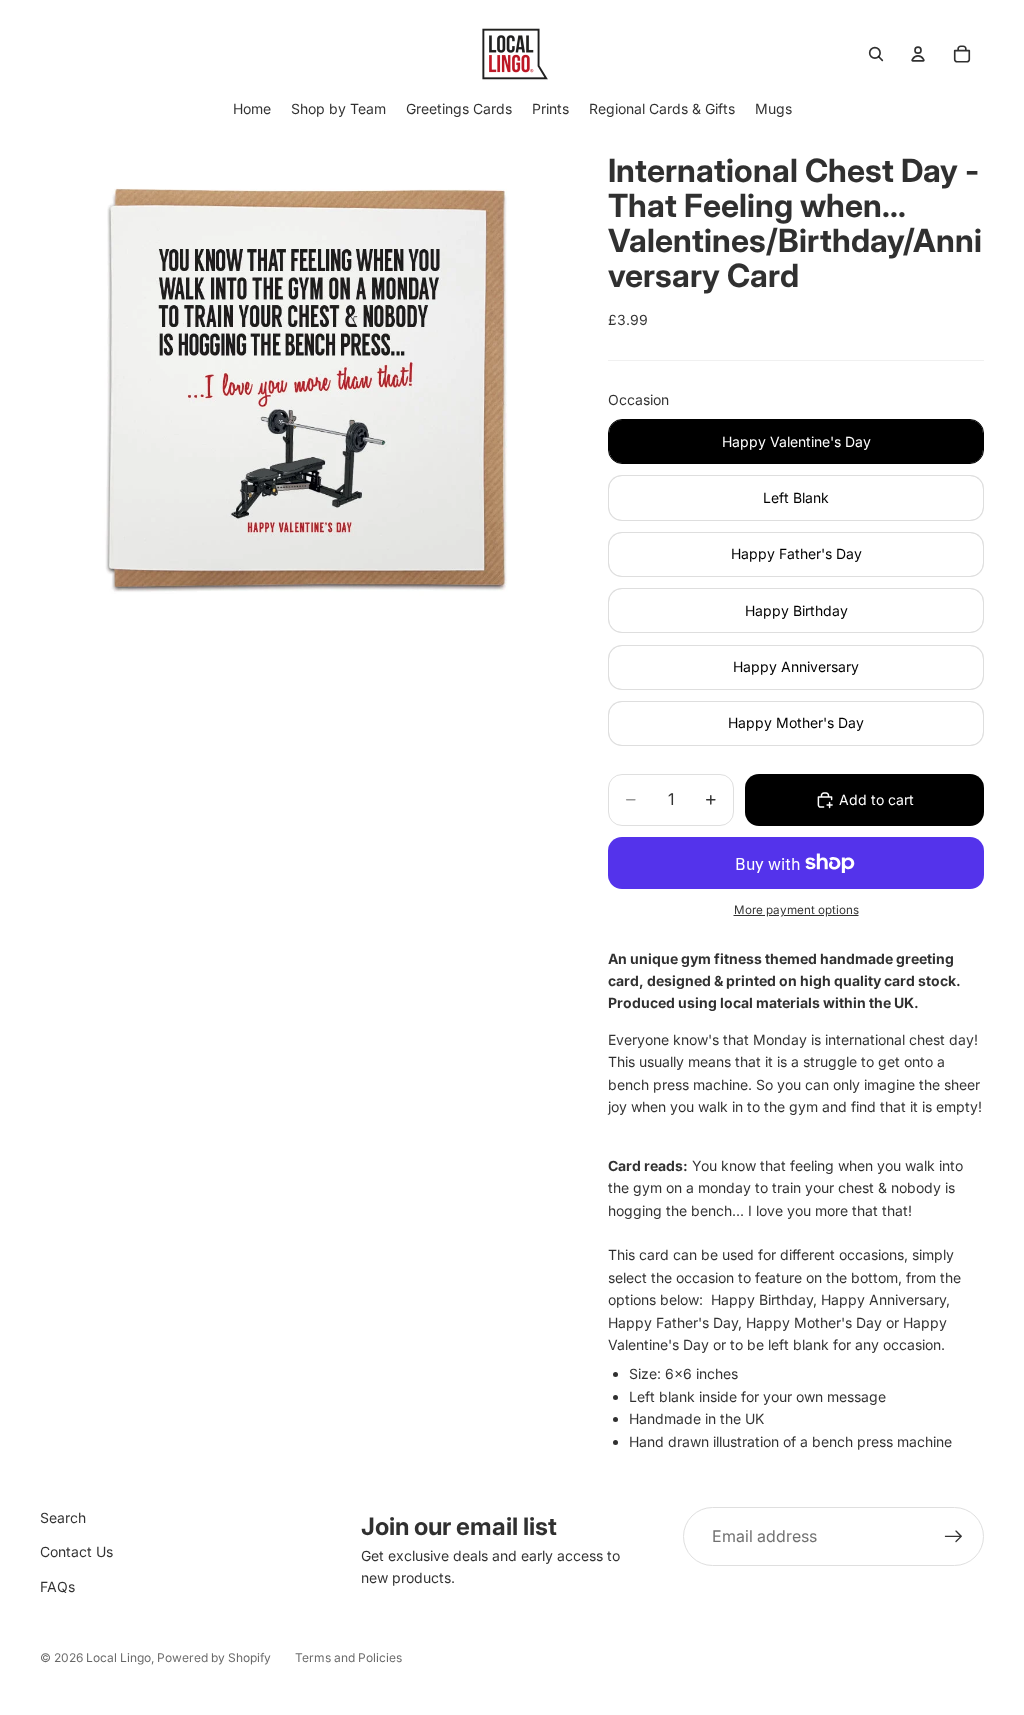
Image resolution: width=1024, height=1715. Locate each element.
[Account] (918, 54)
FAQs (57, 1586)
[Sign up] (954, 1537)
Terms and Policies (348, 1657)
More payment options (796, 910)
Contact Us (76, 1551)
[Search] (876, 54)
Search (63, 1517)
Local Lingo (118, 1657)
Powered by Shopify (214, 1657)
